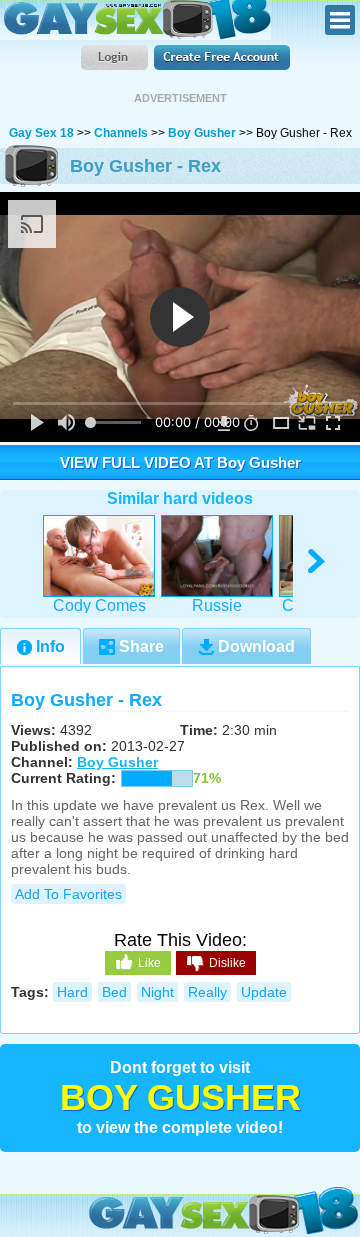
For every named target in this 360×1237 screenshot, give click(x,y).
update (264, 992)
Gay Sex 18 (135, 20)
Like (149, 963)
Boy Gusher (202, 133)
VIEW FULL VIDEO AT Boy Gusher (180, 462)
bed (114, 992)
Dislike (227, 963)
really (207, 992)
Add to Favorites (68, 894)
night (157, 992)
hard (72, 992)
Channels (121, 133)
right (317, 561)
